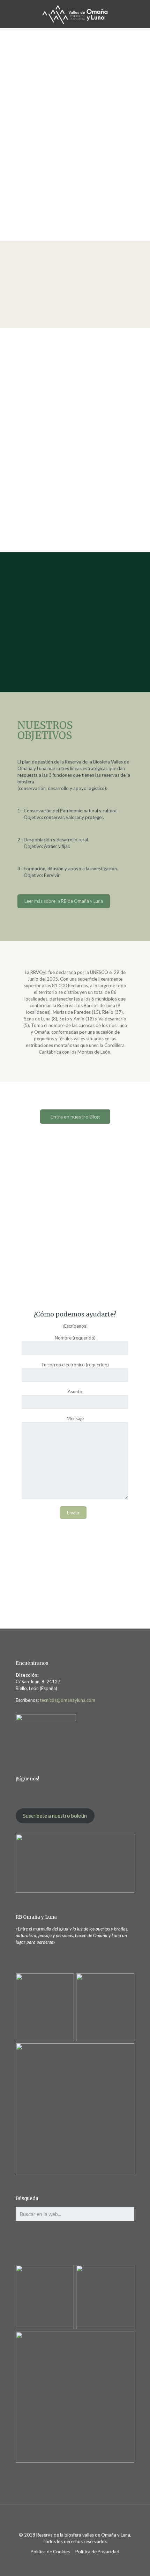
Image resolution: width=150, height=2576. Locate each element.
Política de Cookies (50, 2552)
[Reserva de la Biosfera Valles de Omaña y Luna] (75, 14)
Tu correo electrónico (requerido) (75, 1365)
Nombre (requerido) (75, 1338)
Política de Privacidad (97, 2552)
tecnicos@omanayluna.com (67, 1700)
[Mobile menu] (141, 14)
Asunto (75, 1392)
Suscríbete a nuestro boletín (55, 1816)
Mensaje (75, 1418)
